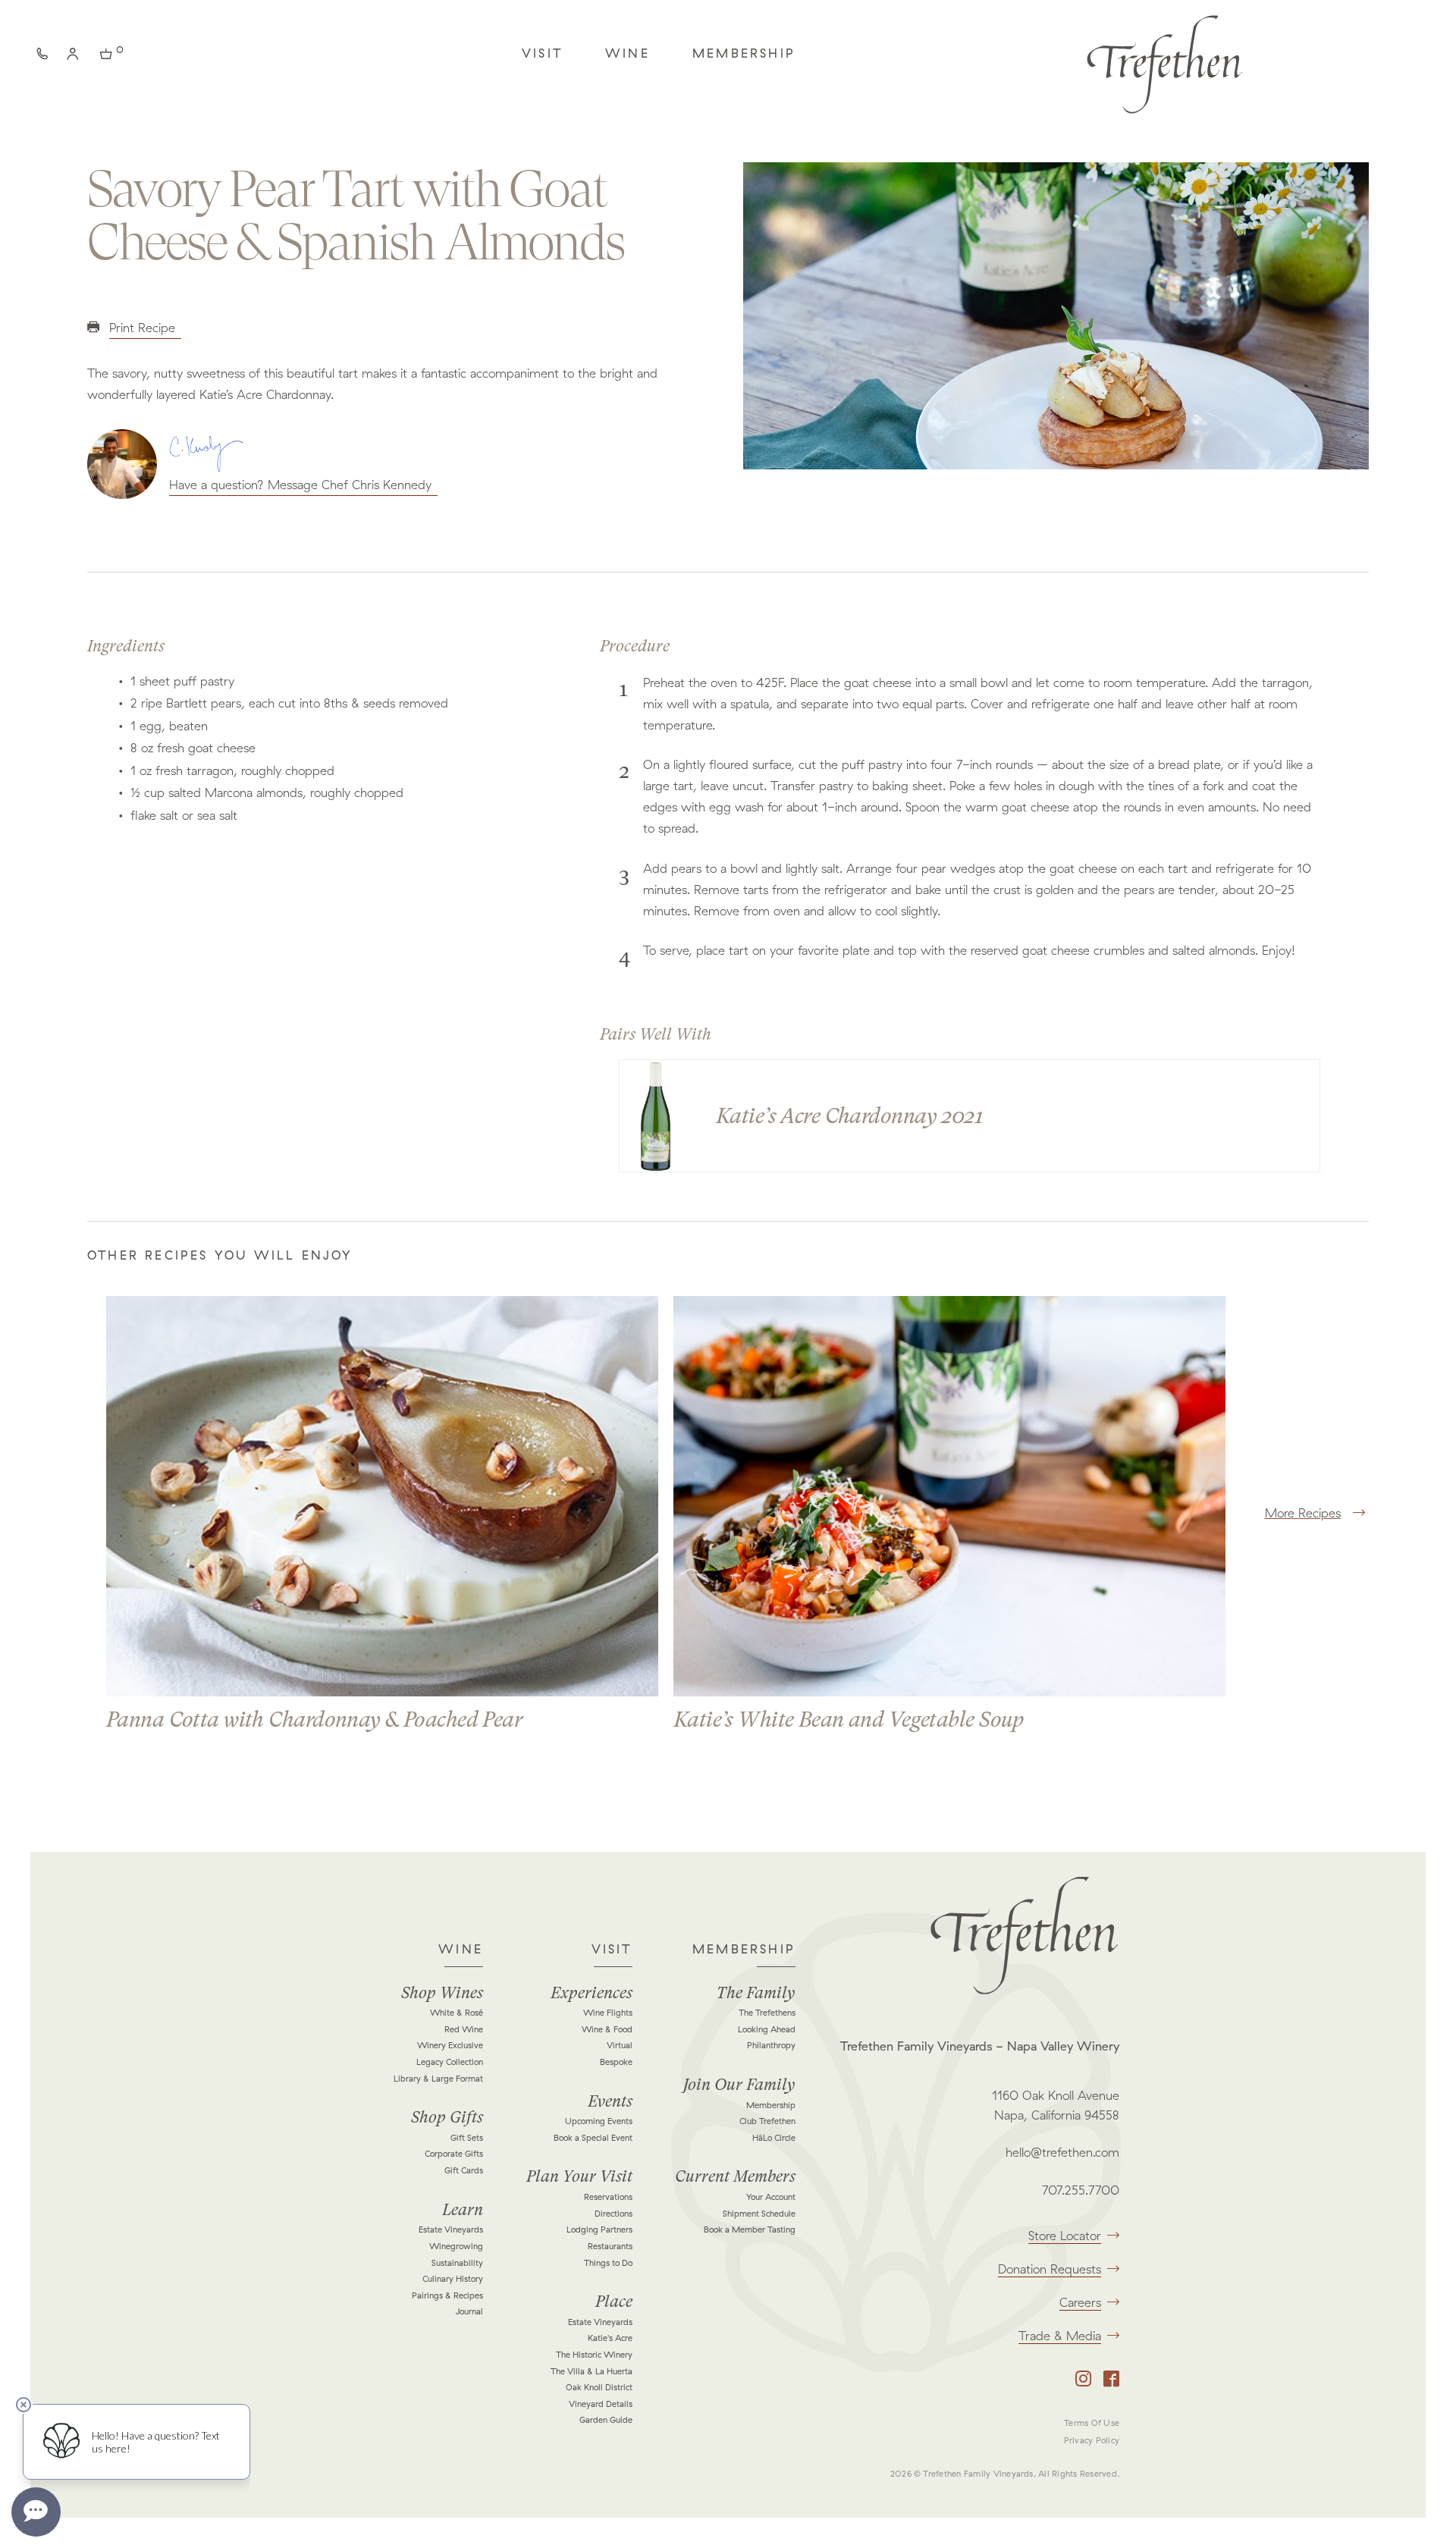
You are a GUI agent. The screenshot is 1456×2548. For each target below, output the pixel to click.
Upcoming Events (599, 2121)
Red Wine (464, 2029)
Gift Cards (464, 2170)
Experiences (591, 1993)
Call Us (45, 57)
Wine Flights (608, 2013)
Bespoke (616, 2062)
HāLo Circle (774, 2138)
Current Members (735, 2176)
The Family (756, 1993)
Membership (744, 53)
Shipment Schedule (759, 2214)
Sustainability (457, 2263)
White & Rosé (457, 2013)
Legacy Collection (450, 2062)
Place (614, 2302)
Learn (463, 2210)
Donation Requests (1050, 2269)
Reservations (608, 2197)
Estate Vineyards (451, 2229)
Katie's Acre (610, 2338)
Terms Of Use (1092, 2423)
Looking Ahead (767, 2029)
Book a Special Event (593, 2138)
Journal (469, 2311)
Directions (613, 2214)
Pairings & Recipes (447, 2295)
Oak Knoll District (599, 2387)
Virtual (620, 2045)
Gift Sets (467, 2138)
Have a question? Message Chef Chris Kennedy (300, 485)
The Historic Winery (594, 2355)
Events (610, 2101)
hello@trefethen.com (1062, 2152)
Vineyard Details (601, 2404)
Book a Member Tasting (750, 2229)
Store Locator (1065, 2236)
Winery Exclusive (450, 2045)
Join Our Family (739, 2085)
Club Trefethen (767, 2121)
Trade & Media (1060, 2336)
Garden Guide (606, 2420)
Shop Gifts (447, 2117)
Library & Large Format (438, 2079)
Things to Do (608, 2263)
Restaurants (610, 2246)
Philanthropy (771, 2045)
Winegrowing (456, 2246)
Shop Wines (442, 1993)
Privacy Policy (1092, 2440)
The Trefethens (767, 2013)
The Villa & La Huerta (591, 2371)
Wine (628, 53)
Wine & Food (607, 2029)
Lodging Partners (599, 2229)
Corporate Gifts (454, 2154)
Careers (1080, 2302)
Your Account (771, 2197)
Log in (76, 57)
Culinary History (453, 2279)
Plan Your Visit (579, 2176)
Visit (542, 53)
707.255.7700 (1081, 2190)
